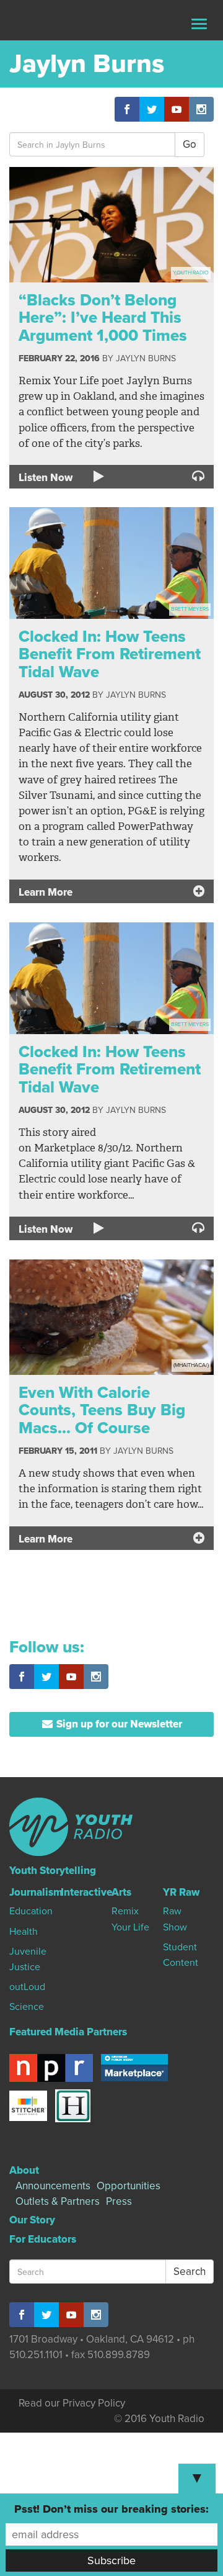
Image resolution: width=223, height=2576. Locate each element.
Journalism (36, 1892)
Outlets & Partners (58, 2201)
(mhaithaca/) (191, 1365)
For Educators (43, 2239)
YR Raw (181, 1892)
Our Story (32, 2220)
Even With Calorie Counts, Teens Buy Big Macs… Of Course (102, 1410)
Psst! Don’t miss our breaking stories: (111, 2509)
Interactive (86, 1892)
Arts (121, 1892)
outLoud (27, 1987)
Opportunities (129, 2186)
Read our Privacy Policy (72, 2403)
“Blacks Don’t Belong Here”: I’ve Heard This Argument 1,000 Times (103, 318)
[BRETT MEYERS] (111, 562)
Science (27, 2007)
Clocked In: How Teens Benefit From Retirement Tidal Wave (110, 654)
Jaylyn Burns (146, 358)
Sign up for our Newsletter (118, 1724)
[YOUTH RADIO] (111, 224)
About (24, 2170)
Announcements (53, 2186)
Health (24, 1932)
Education (31, 1911)
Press (119, 2201)
